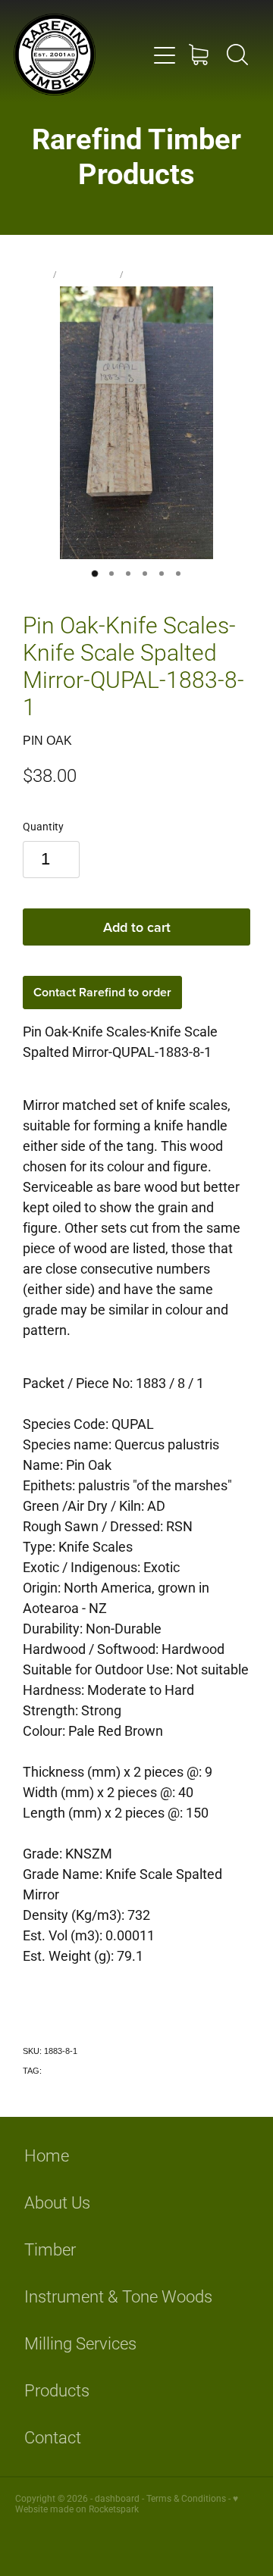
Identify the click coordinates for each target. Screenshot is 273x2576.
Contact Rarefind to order (102, 992)
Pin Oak (144, 274)
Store (36, 274)
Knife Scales (88, 274)
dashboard (117, 2498)
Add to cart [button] (137, 927)
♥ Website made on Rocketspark (127, 2503)
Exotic (55, 2071)
